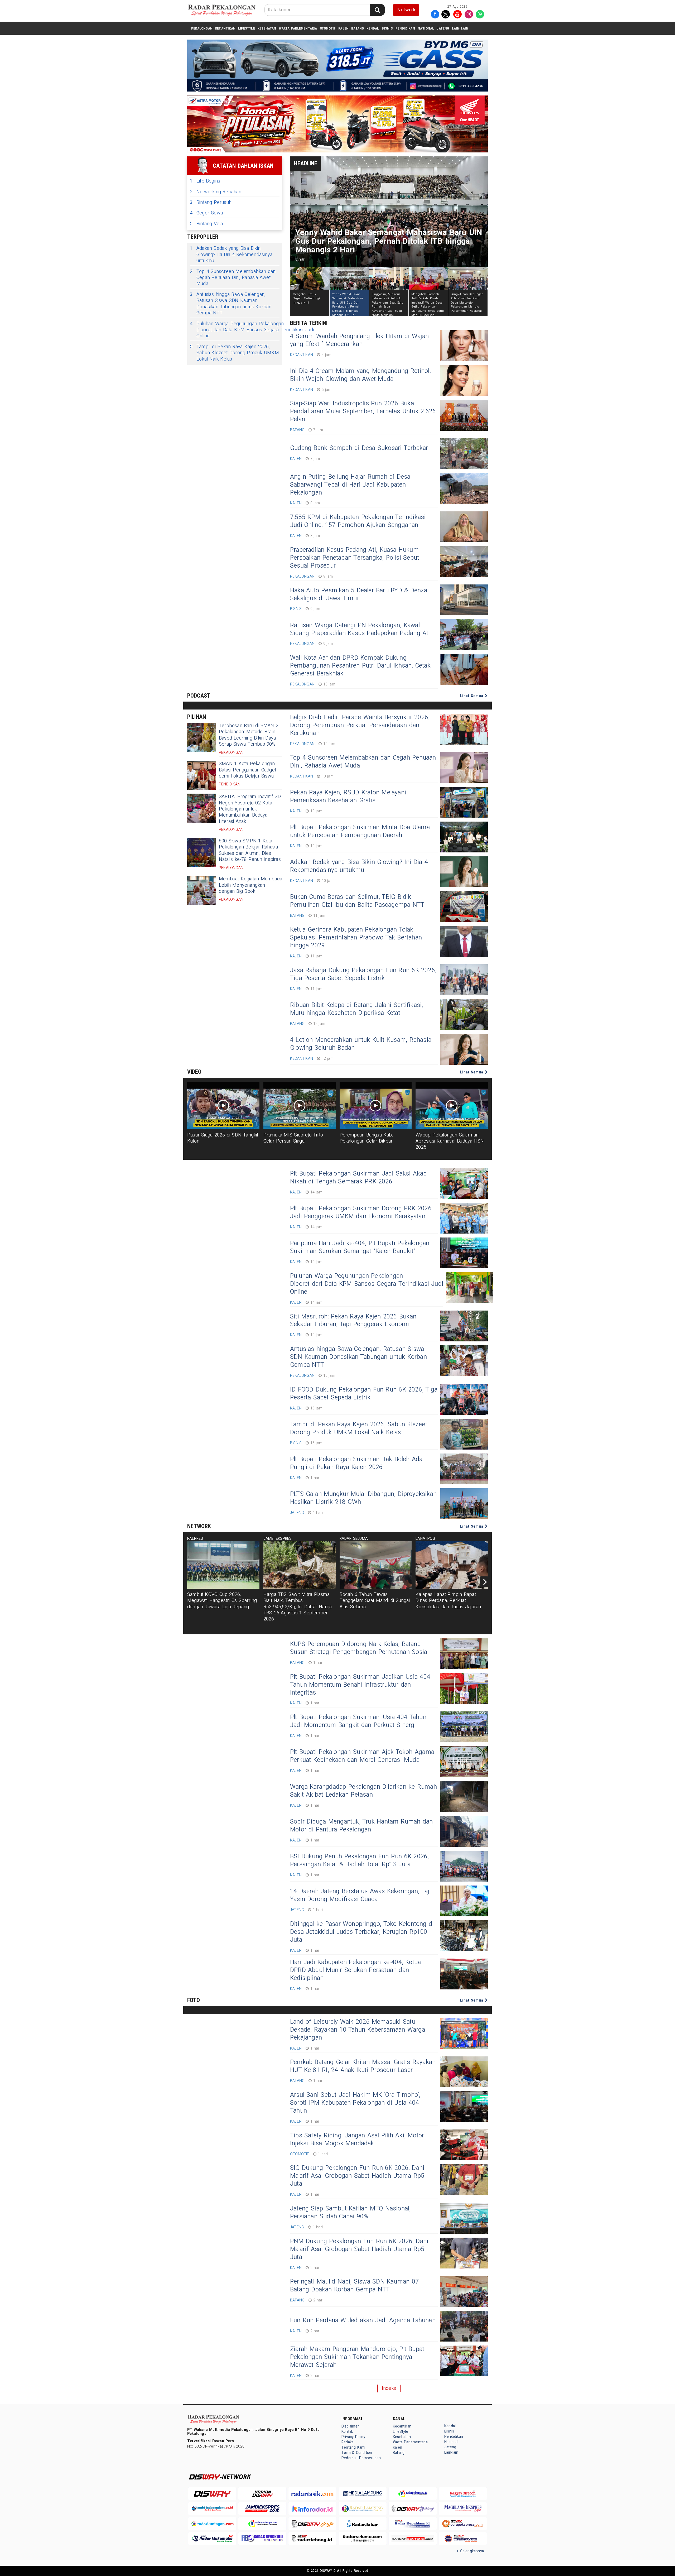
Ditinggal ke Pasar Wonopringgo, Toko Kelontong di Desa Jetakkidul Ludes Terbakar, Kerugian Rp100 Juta (362, 1932)
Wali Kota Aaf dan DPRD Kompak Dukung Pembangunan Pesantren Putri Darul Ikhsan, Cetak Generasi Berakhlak (360, 666)
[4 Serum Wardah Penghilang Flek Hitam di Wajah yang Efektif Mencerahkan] (464, 346)
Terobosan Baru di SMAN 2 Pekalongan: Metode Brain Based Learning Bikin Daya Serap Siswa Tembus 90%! (249, 735)
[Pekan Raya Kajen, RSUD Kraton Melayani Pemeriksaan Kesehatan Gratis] (464, 802)
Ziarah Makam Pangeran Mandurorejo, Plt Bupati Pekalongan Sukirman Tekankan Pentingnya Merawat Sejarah (358, 2357)
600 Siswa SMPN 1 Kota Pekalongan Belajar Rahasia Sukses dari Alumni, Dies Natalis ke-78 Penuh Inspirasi (250, 850)
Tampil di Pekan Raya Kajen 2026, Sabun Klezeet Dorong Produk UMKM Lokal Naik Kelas (234, 353)
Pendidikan (405, 28)
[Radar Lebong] (312, 2539)
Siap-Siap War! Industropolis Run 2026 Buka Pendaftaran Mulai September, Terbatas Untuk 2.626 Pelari (363, 411)
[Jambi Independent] (212, 2509)
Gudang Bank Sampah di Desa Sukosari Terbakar (359, 448)
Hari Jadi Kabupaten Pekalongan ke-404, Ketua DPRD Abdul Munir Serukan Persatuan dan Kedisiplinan (355, 1970)
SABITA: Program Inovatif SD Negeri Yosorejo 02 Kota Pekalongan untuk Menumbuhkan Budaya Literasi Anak (250, 809)
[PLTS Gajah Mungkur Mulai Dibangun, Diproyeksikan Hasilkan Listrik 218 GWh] (464, 1504)
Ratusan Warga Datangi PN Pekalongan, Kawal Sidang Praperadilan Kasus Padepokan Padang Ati (360, 629)
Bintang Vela (206, 224)
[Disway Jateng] (413, 2509)
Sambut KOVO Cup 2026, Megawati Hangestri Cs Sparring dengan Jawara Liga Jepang (222, 1601)
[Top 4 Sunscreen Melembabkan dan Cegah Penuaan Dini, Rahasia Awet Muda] (464, 767)
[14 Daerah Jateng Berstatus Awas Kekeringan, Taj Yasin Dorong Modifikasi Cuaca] (464, 1901)
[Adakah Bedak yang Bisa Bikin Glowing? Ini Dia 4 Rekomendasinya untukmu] (464, 872)
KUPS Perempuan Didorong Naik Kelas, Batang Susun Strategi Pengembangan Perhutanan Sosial (359, 1648)
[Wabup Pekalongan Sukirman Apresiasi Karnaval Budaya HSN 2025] (452, 1106)
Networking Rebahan (216, 192)
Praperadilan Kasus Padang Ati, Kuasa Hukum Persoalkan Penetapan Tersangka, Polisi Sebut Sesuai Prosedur (355, 558)
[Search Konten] (377, 10)
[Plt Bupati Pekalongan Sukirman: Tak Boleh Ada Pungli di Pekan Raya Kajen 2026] (464, 1469)
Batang (358, 28)
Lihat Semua (472, 696)
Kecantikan (225, 28)
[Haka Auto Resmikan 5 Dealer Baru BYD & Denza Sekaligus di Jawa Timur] (464, 600)
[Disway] (212, 2494)
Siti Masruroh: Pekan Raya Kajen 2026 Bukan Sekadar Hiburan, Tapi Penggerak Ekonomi (353, 1321)
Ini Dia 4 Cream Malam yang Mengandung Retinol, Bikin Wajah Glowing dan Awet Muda (360, 375)
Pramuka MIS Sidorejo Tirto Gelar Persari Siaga (293, 1138)
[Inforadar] (312, 2509)
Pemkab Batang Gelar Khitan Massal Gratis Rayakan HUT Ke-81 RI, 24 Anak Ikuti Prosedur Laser (363, 2066)
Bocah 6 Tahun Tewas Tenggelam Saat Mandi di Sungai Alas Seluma (375, 1601)
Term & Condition (357, 2453)
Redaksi (348, 2442)
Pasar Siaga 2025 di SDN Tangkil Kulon (223, 1138)
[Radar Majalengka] (262, 2524)
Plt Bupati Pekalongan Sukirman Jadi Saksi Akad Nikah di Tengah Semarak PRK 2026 (358, 1178)
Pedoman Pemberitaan (361, 2458)
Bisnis (387, 28)
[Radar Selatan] (463, 2539)
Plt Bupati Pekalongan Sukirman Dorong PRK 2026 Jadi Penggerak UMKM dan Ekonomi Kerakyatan (361, 1212)
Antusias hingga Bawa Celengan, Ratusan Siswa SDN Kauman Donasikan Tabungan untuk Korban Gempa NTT (231, 304)
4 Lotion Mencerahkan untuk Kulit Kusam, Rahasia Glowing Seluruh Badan (361, 1044)
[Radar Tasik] (312, 2494)
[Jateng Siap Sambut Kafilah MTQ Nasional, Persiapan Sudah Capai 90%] (464, 2218)
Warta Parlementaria (298, 28)
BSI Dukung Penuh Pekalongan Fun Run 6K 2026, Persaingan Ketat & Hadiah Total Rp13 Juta (360, 1860)
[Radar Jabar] (363, 2524)
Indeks (389, 2388)
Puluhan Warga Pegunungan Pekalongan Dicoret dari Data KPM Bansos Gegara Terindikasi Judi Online (252, 330)
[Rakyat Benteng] (413, 2539)
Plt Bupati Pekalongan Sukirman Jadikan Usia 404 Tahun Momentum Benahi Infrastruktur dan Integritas (360, 1685)
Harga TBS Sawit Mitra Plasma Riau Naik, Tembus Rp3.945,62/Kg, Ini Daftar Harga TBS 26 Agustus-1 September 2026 (298, 1607)
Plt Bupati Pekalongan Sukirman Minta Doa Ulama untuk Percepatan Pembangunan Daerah (360, 831)
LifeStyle (247, 28)
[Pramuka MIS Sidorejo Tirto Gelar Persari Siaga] (300, 1106)
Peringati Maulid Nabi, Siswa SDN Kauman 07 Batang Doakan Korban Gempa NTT (354, 2286)
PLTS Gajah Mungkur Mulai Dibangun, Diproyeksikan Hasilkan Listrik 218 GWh (363, 1498)
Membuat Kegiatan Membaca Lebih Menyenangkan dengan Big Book (250, 885)
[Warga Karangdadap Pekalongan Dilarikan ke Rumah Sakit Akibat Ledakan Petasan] (464, 1797)
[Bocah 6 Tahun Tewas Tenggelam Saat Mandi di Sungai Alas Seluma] (376, 1565)
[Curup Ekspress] (463, 2524)
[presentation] (485, 1582)
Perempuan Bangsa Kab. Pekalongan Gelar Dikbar (366, 1138)
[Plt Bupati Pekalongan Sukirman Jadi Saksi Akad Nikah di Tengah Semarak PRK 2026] (464, 1183)
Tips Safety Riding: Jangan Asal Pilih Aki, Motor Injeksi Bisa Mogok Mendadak (357, 2140)
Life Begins (205, 181)
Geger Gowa (206, 213)
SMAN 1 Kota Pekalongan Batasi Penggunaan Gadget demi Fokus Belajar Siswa (247, 770)
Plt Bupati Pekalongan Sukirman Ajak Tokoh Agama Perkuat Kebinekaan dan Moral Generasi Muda (362, 1756)
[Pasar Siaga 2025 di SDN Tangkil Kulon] (223, 1106)
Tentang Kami (353, 2447)
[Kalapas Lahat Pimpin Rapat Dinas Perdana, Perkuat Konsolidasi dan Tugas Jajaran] (452, 1565)
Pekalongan (202, 28)
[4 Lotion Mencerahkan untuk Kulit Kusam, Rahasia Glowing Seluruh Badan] (464, 1049)
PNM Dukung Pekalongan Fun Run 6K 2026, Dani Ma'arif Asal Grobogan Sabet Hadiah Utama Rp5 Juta (359, 2249)
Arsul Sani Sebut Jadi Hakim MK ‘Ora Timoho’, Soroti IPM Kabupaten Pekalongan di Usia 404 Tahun (355, 2103)
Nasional (426, 28)
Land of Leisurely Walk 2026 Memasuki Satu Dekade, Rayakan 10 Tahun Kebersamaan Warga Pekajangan (358, 2030)
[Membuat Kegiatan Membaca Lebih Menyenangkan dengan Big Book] (202, 890)
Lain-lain (460, 28)
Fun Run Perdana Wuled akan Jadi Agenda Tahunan (363, 2320)
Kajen (343, 28)
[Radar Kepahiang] (413, 2524)
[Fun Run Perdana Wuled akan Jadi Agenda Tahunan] (464, 2326)
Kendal (373, 28)
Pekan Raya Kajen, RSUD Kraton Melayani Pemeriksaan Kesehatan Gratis (348, 797)
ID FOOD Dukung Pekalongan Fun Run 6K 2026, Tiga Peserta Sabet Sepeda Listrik (364, 1394)
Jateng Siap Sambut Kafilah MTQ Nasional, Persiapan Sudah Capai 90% (350, 2213)
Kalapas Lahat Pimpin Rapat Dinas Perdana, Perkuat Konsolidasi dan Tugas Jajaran (448, 1601)
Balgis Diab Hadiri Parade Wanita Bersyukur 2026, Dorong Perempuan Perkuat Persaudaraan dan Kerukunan (360, 725)
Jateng (443, 28)
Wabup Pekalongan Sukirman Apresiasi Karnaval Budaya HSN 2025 (450, 1141)
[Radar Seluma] (363, 2539)
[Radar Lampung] (363, 2509)
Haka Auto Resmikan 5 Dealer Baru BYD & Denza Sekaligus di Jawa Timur (359, 594)
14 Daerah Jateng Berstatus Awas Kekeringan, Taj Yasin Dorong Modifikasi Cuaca (360, 1895)
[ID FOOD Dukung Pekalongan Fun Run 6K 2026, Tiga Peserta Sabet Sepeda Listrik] (464, 1399)
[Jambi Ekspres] (262, 2509)
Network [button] (406, 10)
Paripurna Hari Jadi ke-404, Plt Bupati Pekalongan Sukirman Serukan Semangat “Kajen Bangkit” (360, 1247)
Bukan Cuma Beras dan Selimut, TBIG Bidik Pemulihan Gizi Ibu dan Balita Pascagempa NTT (357, 901)
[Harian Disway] (262, 2494)
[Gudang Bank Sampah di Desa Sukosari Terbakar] (464, 454)
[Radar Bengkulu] (262, 2539)
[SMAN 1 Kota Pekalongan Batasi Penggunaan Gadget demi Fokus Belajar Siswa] (202, 775)
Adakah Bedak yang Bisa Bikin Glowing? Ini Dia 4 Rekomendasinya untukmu (231, 255)
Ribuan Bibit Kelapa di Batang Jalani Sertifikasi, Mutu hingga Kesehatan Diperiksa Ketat (356, 1009)
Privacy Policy (353, 2437)
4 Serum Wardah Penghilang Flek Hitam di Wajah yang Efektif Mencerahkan (360, 340)
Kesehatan (267, 28)
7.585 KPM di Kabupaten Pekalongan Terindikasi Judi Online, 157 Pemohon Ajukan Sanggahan (358, 521)
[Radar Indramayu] (413, 2494)
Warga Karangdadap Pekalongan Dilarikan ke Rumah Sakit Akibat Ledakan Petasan (363, 1791)
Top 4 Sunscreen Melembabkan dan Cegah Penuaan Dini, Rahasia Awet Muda (233, 278)
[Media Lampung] (363, 2494)
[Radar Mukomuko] (212, 2539)
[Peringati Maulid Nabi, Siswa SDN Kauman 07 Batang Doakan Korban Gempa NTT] (464, 2291)
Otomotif (328, 28)
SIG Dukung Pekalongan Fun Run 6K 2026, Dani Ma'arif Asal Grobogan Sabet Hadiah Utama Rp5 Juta (357, 2176)
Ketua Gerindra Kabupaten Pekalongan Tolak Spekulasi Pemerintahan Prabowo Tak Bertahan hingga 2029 (356, 938)
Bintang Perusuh (211, 202)
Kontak (347, 2432)
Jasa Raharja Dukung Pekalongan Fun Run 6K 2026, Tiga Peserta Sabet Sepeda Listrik (363, 974)
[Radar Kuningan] (212, 2524)
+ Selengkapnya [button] (470, 2551)
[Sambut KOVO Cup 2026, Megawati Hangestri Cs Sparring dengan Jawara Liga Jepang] (223, 1565)
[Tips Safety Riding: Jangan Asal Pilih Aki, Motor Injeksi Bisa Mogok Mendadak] (464, 2145)
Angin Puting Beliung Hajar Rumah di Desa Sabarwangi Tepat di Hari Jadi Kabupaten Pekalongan (350, 485)
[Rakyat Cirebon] (463, 2494)
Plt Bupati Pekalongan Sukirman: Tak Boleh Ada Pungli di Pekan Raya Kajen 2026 (356, 1463)
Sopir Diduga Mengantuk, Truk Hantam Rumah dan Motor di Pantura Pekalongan (361, 1826)
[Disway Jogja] (312, 2524)
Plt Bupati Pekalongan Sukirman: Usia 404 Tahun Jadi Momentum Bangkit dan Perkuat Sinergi (358, 1721)
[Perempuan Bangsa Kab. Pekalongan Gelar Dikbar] (376, 1106)
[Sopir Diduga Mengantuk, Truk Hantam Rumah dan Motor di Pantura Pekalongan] (464, 1831)
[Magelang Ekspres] (463, 2509)
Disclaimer (350, 2426)
